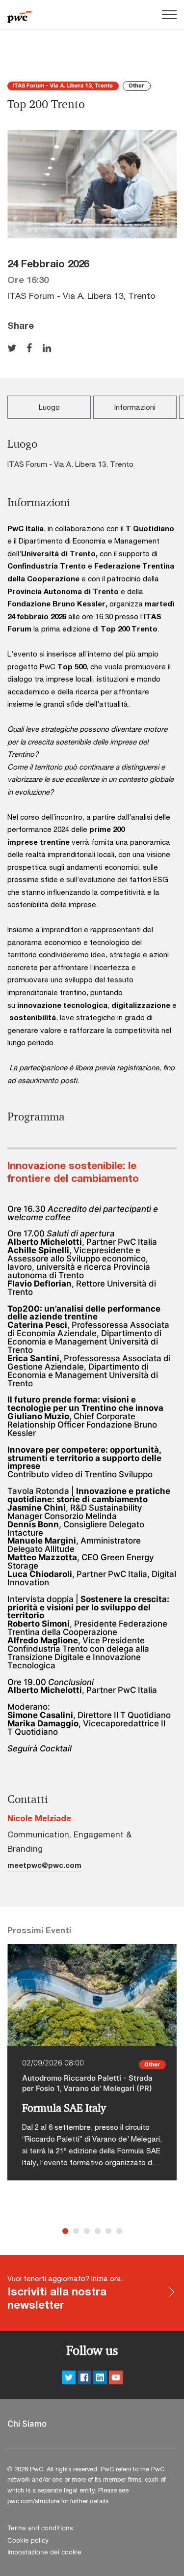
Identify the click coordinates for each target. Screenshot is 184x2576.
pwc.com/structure (33, 2501)
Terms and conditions (40, 2528)
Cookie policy (28, 2540)
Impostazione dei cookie (44, 2552)
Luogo (49, 407)
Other (136, 86)
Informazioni (135, 407)
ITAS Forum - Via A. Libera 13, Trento (63, 86)
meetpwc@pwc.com (44, 1865)
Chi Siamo (27, 2424)
